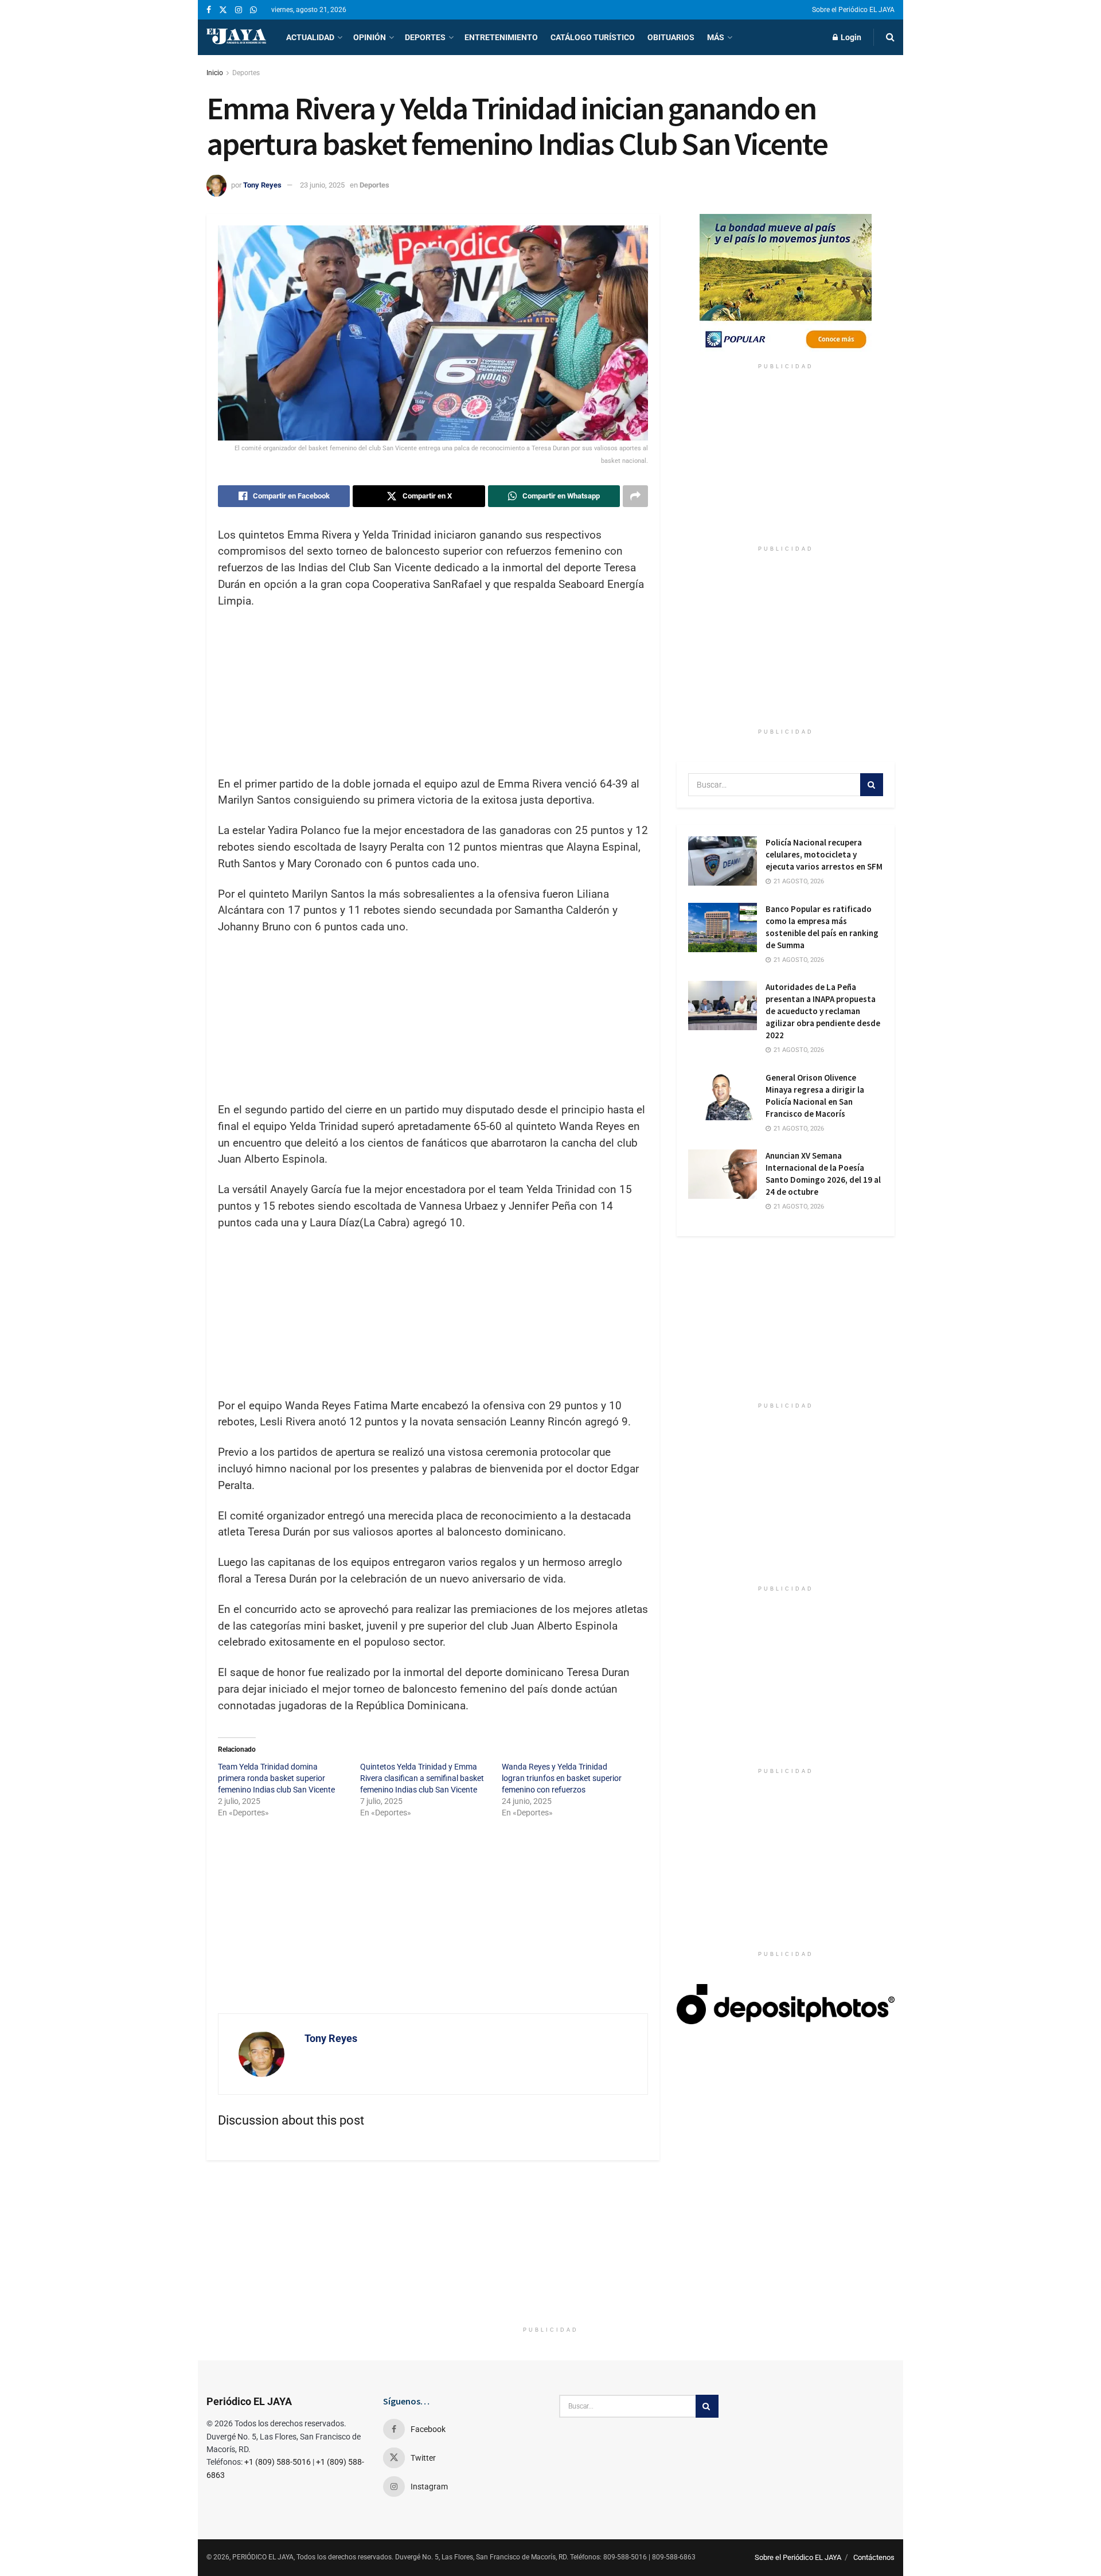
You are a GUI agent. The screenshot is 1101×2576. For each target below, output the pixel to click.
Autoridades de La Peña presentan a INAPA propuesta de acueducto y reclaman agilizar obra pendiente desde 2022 (823, 1011)
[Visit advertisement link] (786, 286)
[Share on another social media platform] (635, 496)
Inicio (215, 73)
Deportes (425, 37)
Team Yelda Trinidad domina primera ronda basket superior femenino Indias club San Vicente (276, 1778)
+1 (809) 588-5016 (278, 2462)
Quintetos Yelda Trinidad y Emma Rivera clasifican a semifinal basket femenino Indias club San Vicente (422, 1778)
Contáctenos (874, 2557)
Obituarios (671, 37)
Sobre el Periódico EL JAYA (853, 10)
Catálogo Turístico (593, 37)
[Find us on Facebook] (209, 10)
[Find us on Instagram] (239, 10)
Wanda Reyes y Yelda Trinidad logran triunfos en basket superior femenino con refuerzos (562, 1778)
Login (850, 37)
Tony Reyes (262, 185)
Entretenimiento (501, 37)
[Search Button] (890, 37)
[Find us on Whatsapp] (253, 10)
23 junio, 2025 (322, 185)
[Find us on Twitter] (223, 10)
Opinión (370, 37)
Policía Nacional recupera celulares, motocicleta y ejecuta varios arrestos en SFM (824, 854)
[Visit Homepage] (236, 37)
